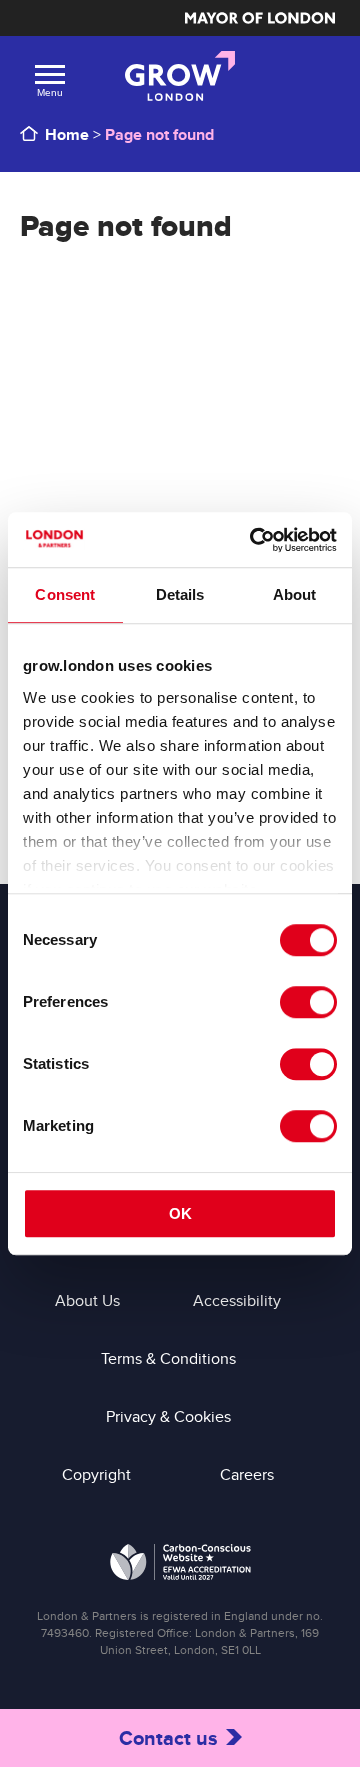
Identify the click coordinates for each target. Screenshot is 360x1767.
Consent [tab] (65, 594)
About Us (87, 1301)
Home (67, 134)
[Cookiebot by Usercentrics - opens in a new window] (254, 540)
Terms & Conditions (168, 1359)
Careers (247, 1475)
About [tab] (295, 594)
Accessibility (237, 1301)
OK (180, 1213)
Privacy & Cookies (168, 1417)
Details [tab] (180, 594)
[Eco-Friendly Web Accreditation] (180, 1566)
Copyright (96, 1475)
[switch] (308, 1002)
